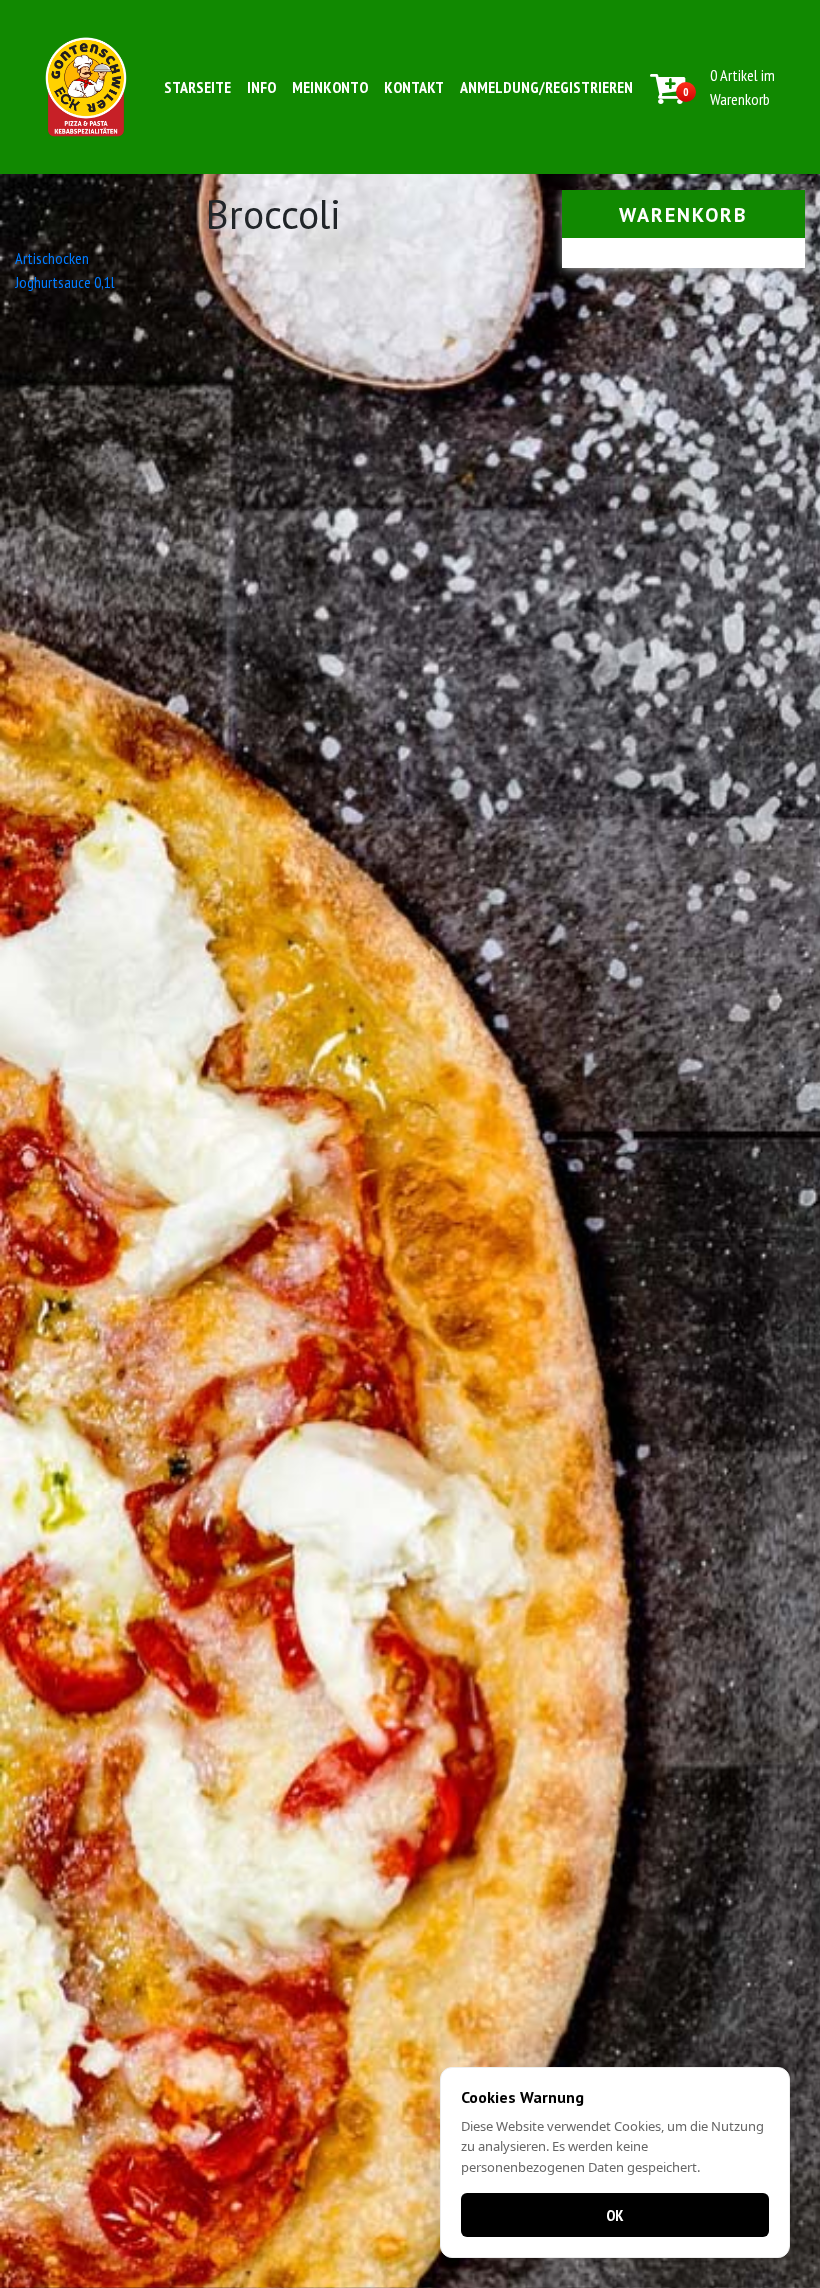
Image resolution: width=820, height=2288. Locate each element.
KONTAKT (414, 87)
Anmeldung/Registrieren (546, 87)
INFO (261, 87)
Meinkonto (330, 87)
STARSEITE (197, 87)
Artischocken (52, 258)
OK (615, 2215)
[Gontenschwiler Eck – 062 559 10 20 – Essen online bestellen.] (86, 87)
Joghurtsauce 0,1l (65, 282)
